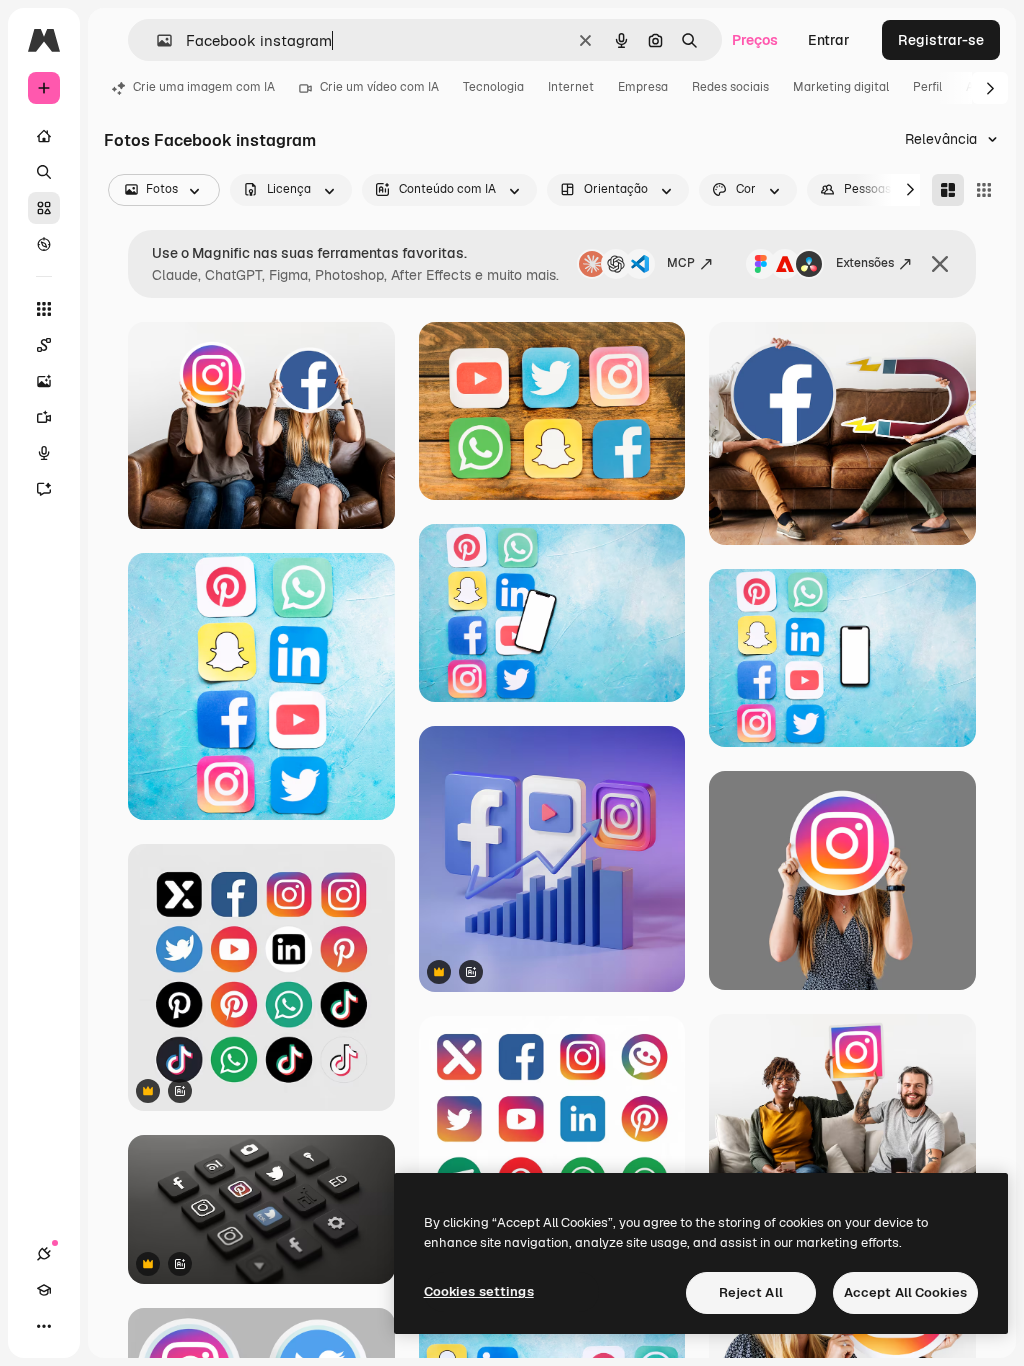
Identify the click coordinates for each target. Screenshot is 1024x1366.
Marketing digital (841, 87)
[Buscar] (44, 172)
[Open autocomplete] (156, 40)
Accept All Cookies (905, 1292)
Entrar (829, 40)
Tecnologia (493, 87)
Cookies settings (479, 1291)
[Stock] (44, 208)
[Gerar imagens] (44, 381)
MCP (681, 263)
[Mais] (44, 1326)
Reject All (751, 1292)
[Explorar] (44, 244)
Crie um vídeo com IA (379, 87)
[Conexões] (44, 1254)
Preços (755, 40)
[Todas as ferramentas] (44, 309)
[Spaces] (44, 345)
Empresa (643, 87)
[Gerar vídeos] (44, 417)
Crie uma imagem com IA (204, 87)
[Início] (44, 136)
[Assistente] (44, 489)
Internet (571, 87)
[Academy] (44, 1290)
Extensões (865, 263)
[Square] (984, 190)
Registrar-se (941, 40)
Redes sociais (730, 87)
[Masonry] (948, 190)
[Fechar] (940, 264)
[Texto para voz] (44, 453)
